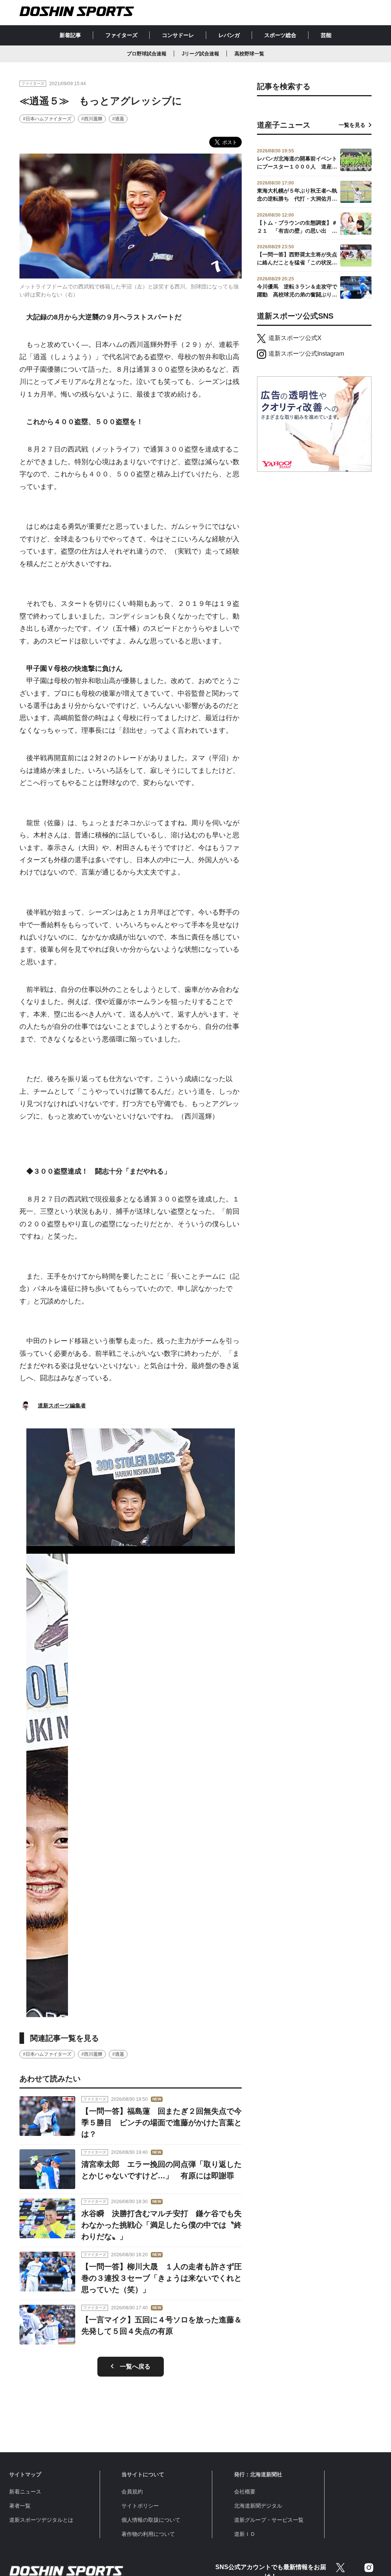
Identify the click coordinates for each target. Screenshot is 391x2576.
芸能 (326, 35)
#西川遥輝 (92, 119)
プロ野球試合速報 (147, 54)
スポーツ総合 (280, 35)
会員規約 (132, 2492)
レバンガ (229, 35)
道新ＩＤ (245, 2534)
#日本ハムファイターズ (47, 119)
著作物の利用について (148, 2534)
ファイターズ (121, 35)
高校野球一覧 (249, 54)
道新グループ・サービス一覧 (269, 2520)
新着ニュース (25, 2492)
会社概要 (245, 2492)
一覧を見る (352, 125)
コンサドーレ (178, 35)
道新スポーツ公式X (295, 338)
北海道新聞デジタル (258, 2506)
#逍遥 (118, 119)
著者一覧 (20, 2506)
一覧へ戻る (135, 2366)
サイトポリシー (140, 2506)
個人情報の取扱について (151, 2520)
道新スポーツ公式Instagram (306, 354)
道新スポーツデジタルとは (41, 2520)
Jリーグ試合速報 (200, 54)
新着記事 (70, 35)
